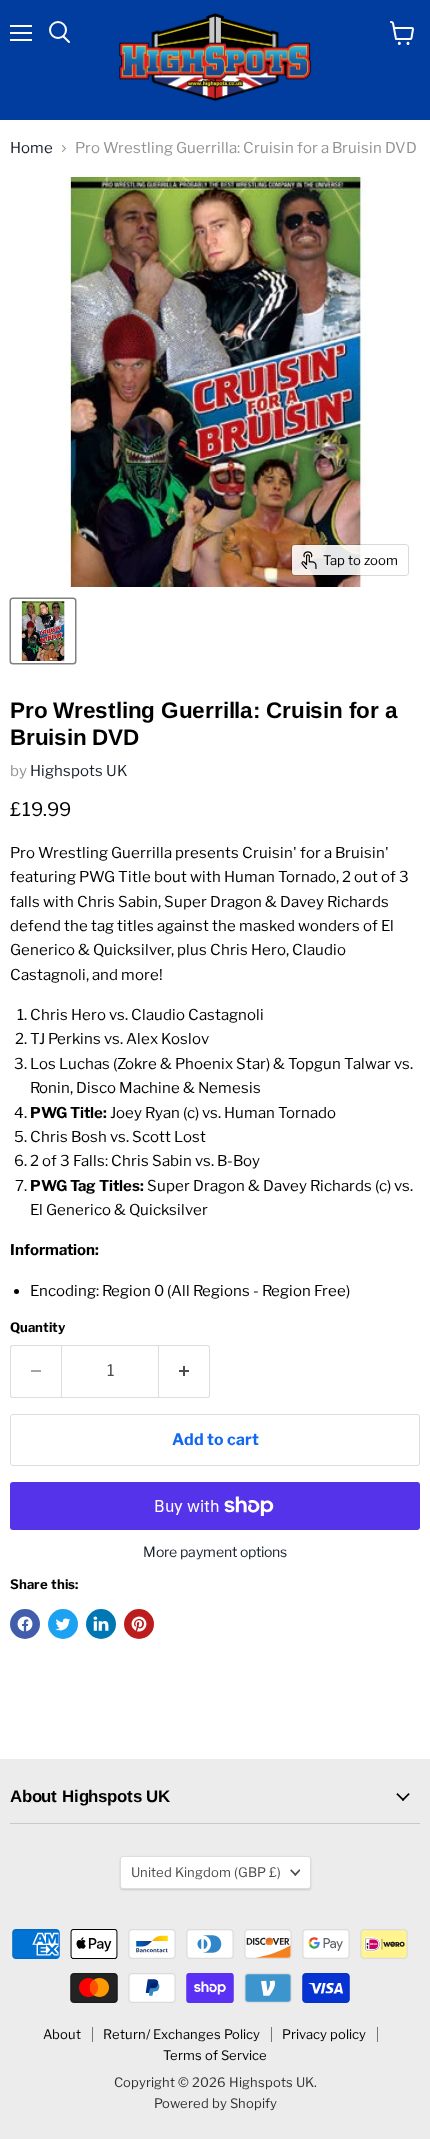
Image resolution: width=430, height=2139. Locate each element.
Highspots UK (79, 771)
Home (31, 148)
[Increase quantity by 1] (184, 1371)
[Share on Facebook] (25, 1624)
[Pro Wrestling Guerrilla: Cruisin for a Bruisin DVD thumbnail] (43, 631)
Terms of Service (215, 2055)
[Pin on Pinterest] (139, 1624)
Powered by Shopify (215, 2103)
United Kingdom (206, 1872)
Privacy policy (324, 2034)
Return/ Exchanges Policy (181, 2034)
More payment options (215, 1552)
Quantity (37, 1327)
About (62, 2034)
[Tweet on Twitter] (63, 1624)
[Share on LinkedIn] (101, 1624)
